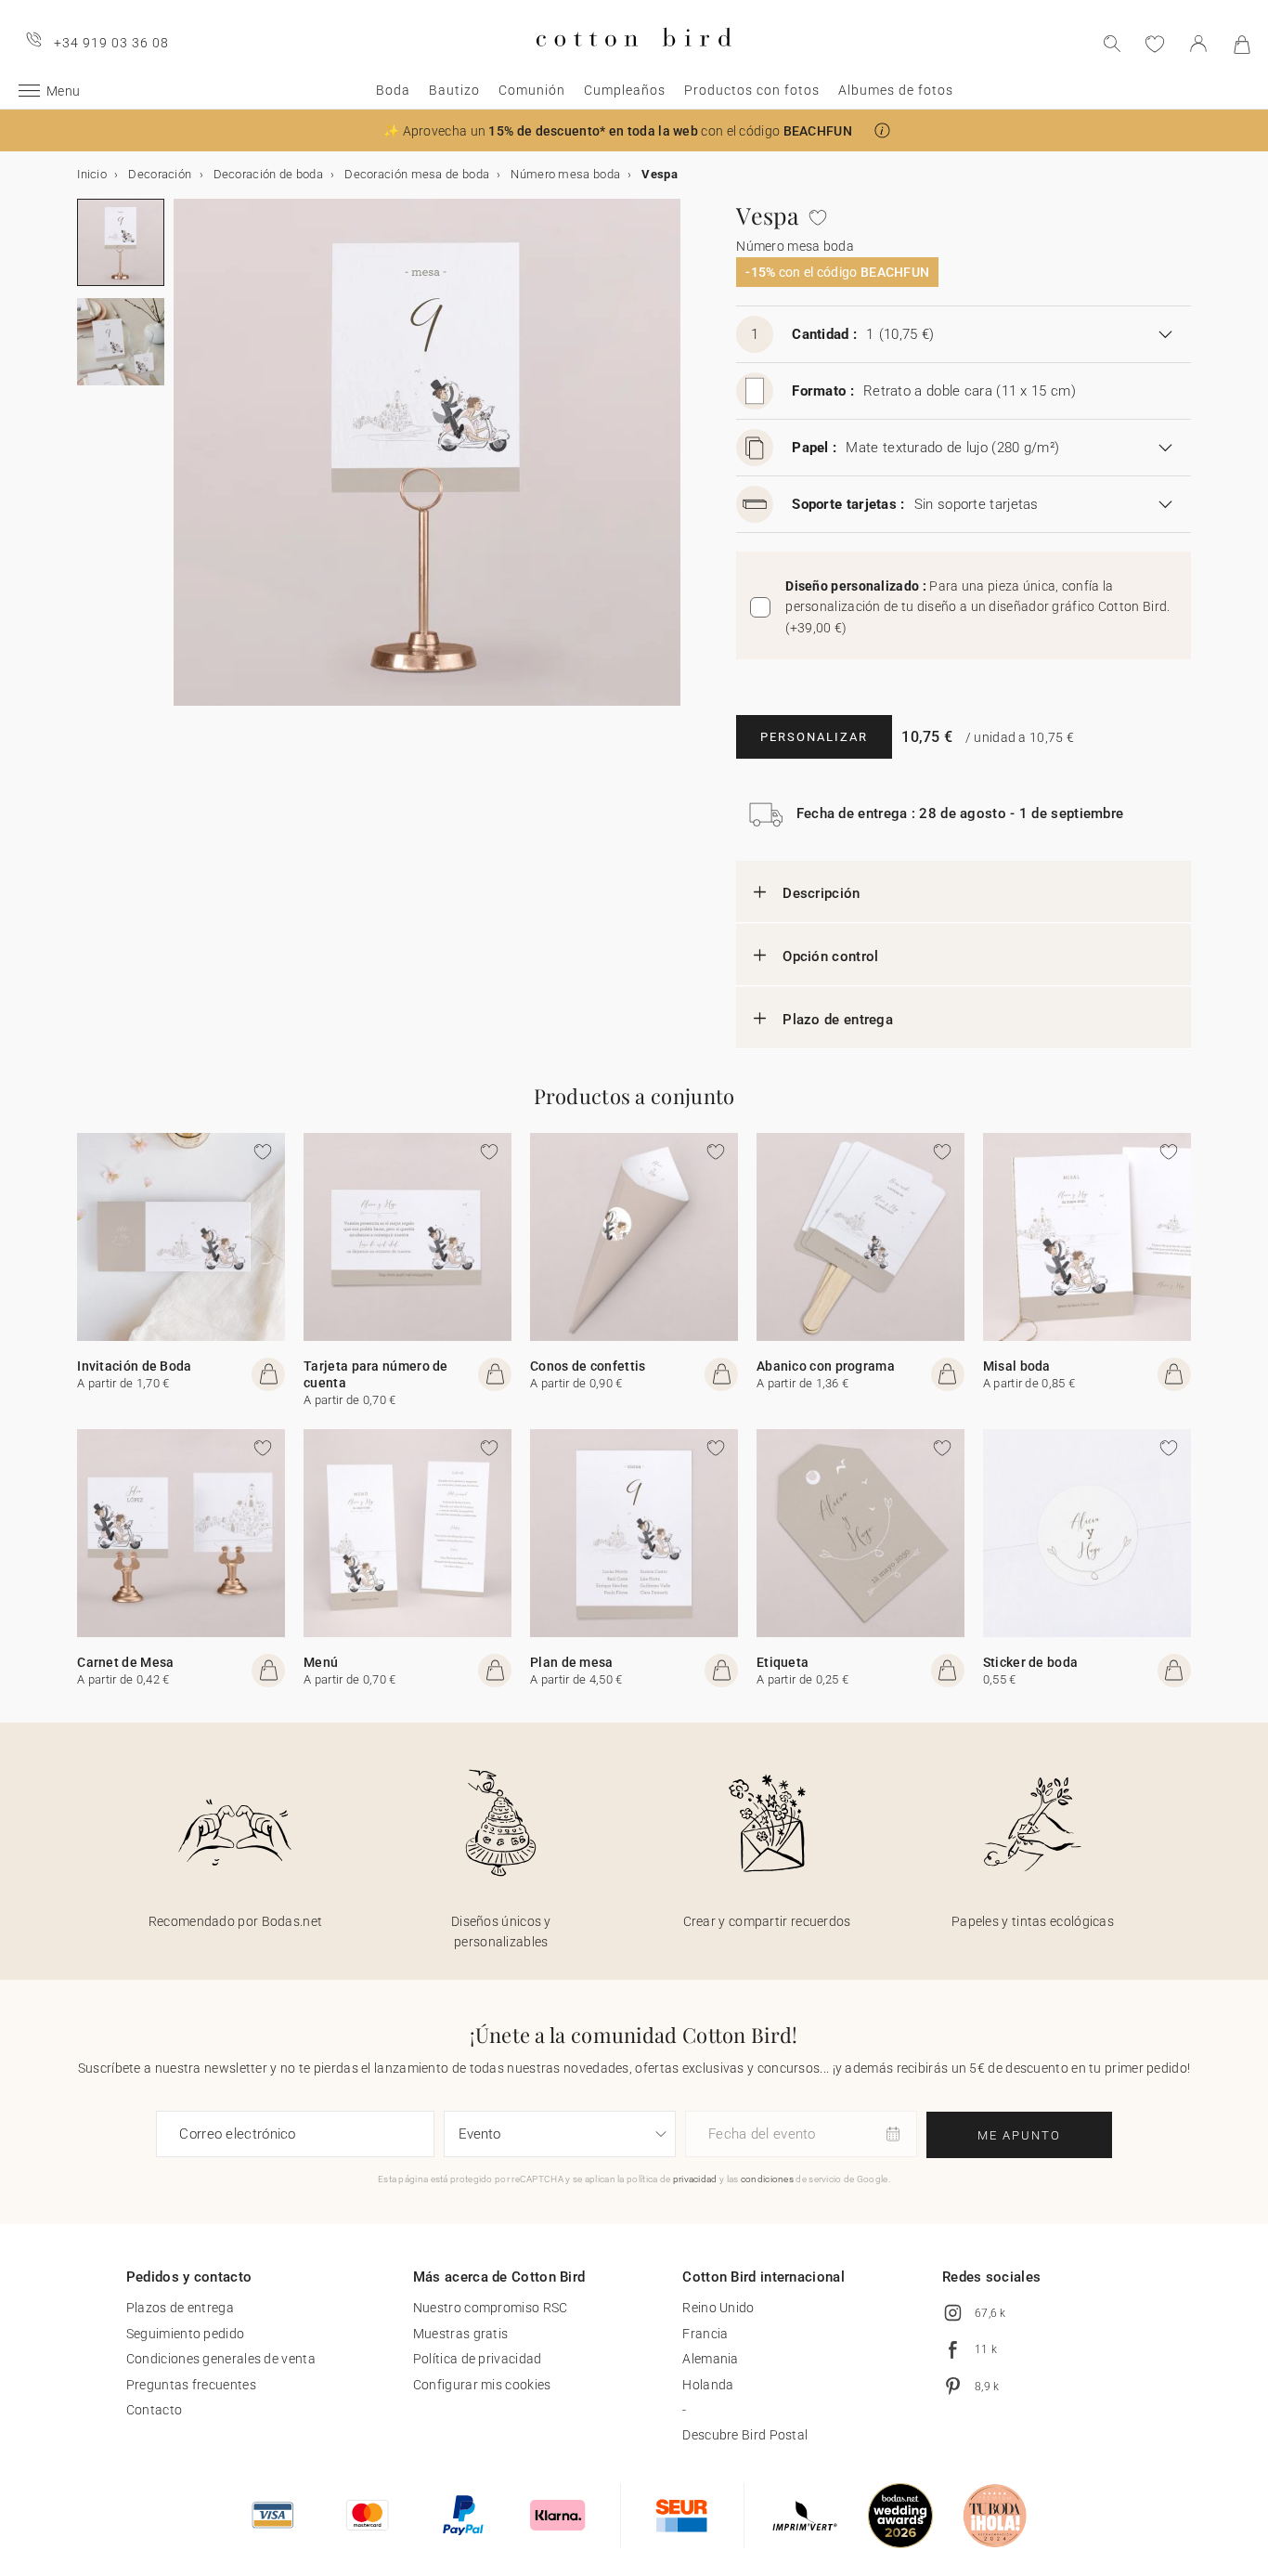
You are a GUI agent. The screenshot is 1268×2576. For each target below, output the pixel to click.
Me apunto (1019, 2135)
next (185, 463)
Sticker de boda (1031, 1662)
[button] (882, 130)
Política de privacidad (478, 2359)
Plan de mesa (572, 1662)
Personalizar (814, 737)
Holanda (708, 2385)
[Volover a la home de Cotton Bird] (634, 62)
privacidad (695, 2179)
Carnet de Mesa (125, 1662)
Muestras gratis (461, 2334)
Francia (705, 2334)
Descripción (821, 893)
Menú (321, 1662)
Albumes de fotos (896, 90)
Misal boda (1017, 1366)
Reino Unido (718, 2308)
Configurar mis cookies (482, 2385)
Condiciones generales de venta (221, 2359)
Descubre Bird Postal (745, 2435)
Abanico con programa (826, 1366)
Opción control (830, 956)
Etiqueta (783, 1662)
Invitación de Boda (134, 1366)
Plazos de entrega (180, 2308)
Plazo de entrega (838, 1020)
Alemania (710, 2359)
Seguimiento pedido (185, 2334)
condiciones (767, 2179)
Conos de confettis (588, 1366)
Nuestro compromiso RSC (491, 2308)
